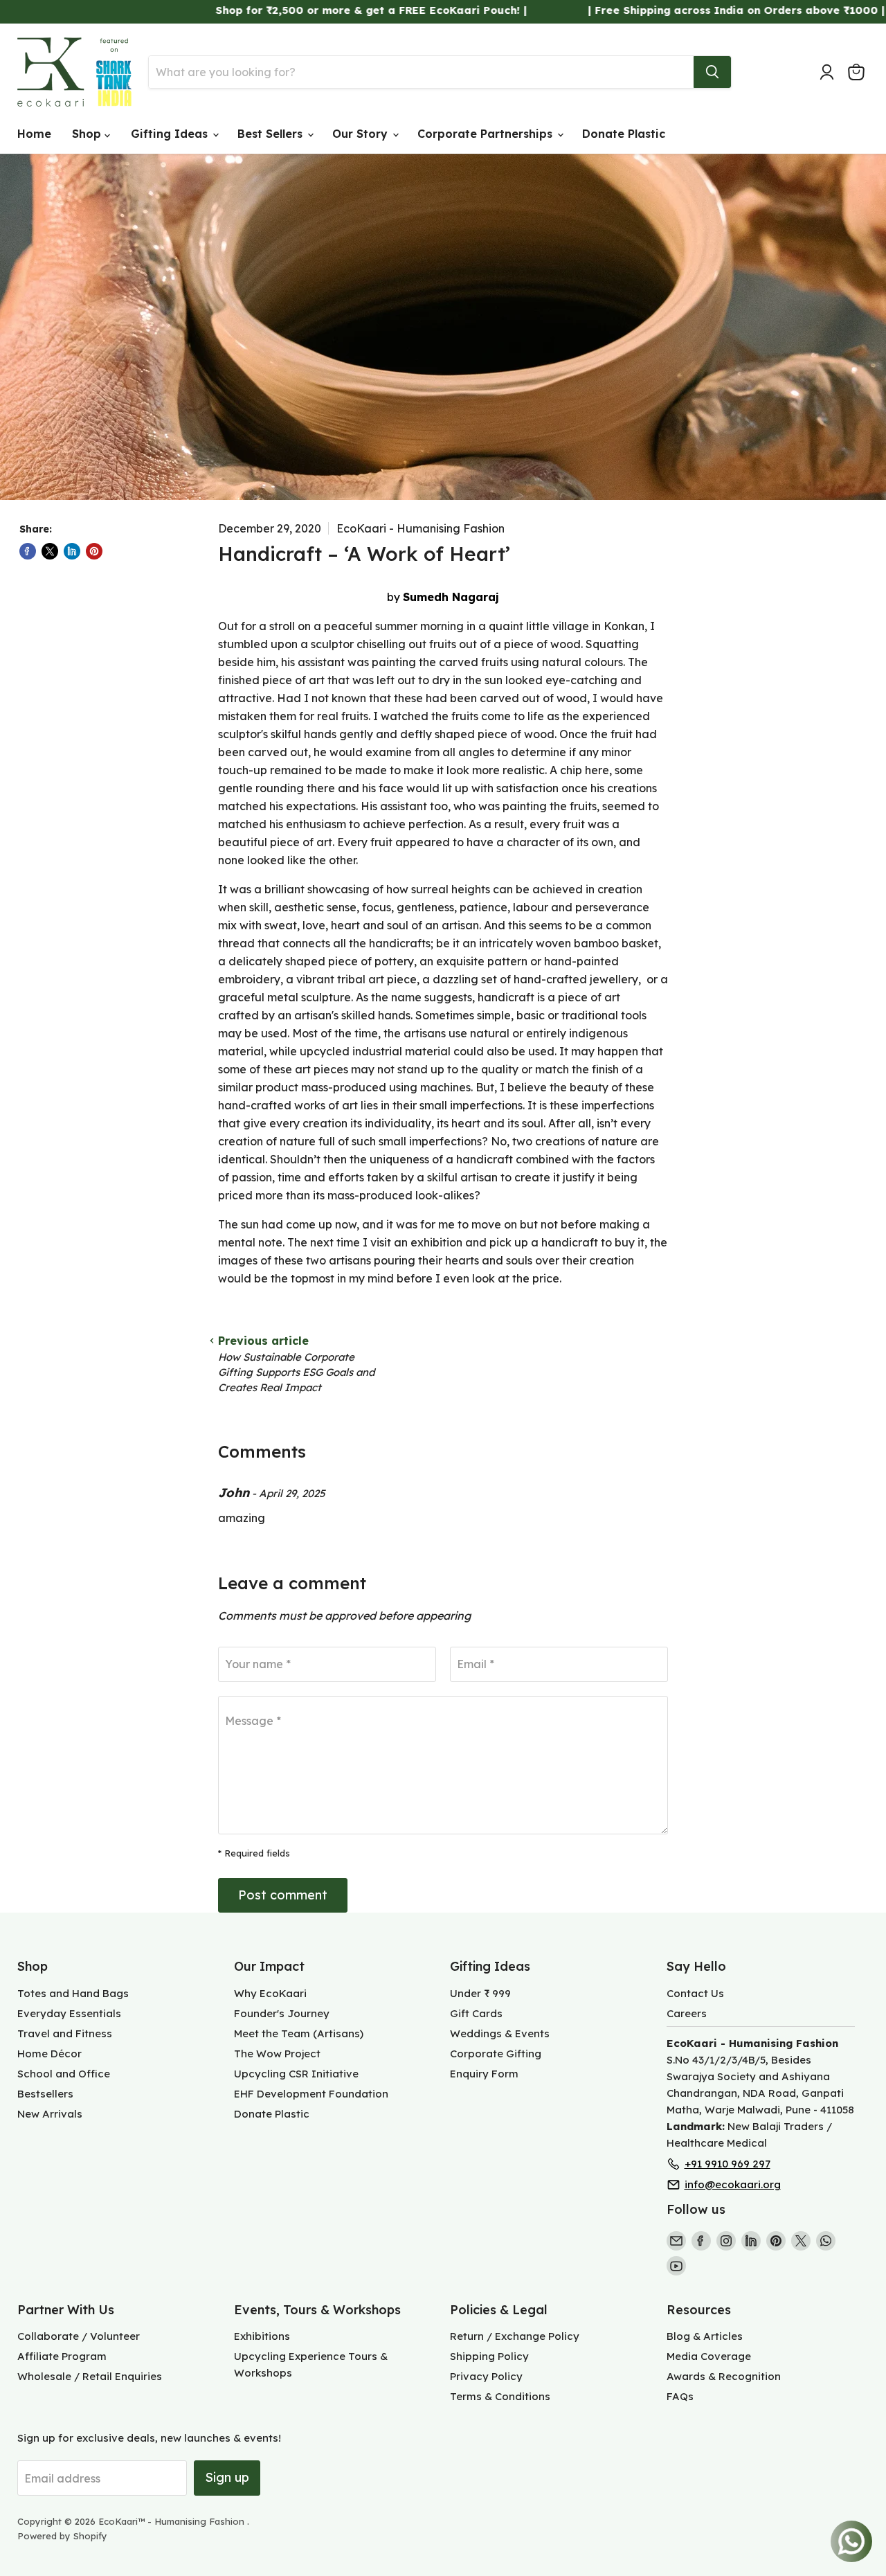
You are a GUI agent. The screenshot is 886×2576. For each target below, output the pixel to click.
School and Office (64, 2074)
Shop (88, 134)
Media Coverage (709, 2356)
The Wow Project (277, 2054)
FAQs (680, 2396)
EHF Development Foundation (311, 2094)
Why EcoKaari (270, 1993)
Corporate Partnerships (487, 134)
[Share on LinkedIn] (72, 551)
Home (34, 134)
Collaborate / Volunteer (79, 2336)
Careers (687, 2013)
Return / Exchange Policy (515, 2336)
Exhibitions (262, 2336)
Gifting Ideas (171, 134)
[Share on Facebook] (28, 551)
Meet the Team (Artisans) (299, 2033)
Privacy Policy (486, 2376)
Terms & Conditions (500, 2396)
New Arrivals (50, 2114)
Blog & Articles (705, 2336)
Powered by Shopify (62, 2536)
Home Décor (49, 2054)
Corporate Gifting (496, 2054)
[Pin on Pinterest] (94, 551)
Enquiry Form (484, 2074)
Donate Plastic (624, 134)
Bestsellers (45, 2094)
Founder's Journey (282, 2013)
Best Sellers (272, 134)
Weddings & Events (500, 2033)
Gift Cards (476, 2013)
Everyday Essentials (69, 2013)
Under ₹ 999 (480, 1993)
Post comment (283, 1895)
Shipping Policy (489, 2356)
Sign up (227, 2477)
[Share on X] (50, 551)
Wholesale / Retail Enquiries (90, 2376)
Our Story (362, 134)
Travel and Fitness (65, 2033)
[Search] (712, 72)
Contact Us (695, 1993)
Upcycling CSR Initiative (296, 2074)
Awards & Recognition (724, 2376)
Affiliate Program (62, 2356)
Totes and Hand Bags (73, 1993)
